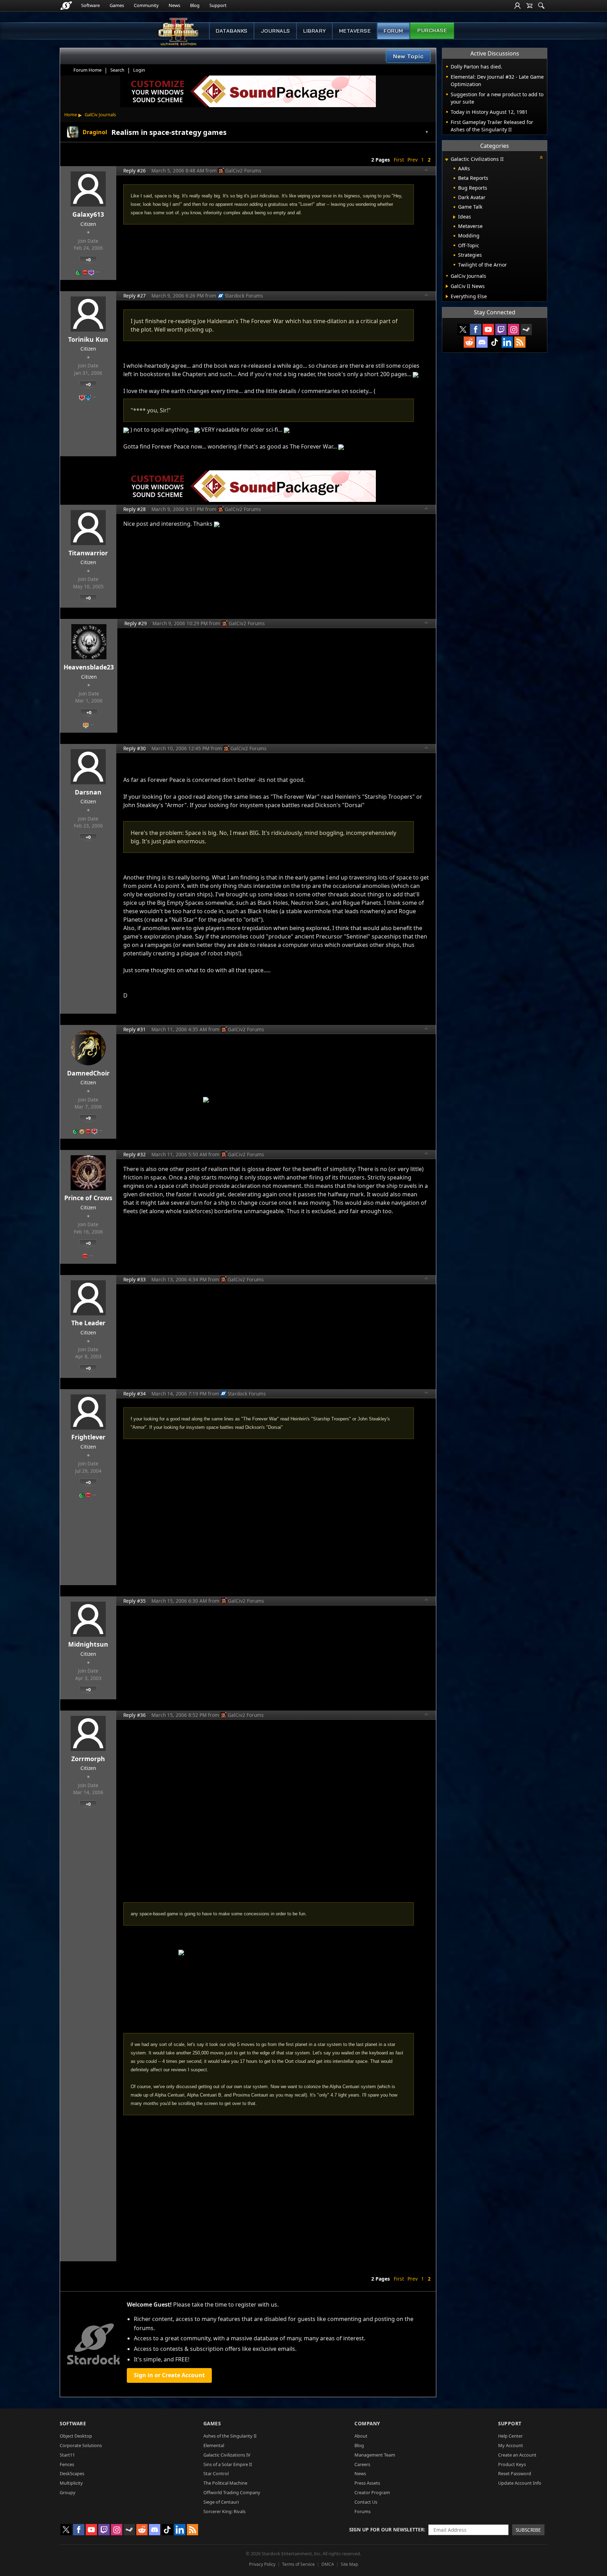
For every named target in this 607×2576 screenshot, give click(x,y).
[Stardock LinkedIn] (507, 342)
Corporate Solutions (81, 2445)
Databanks (232, 31)
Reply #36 (135, 1715)
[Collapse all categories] (541, 157)
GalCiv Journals (100, 115)
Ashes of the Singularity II (230, 2436)
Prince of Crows (88, 1198)
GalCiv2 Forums (243, 171)
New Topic (408, 56)
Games (117, 5)
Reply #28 (135, 509)
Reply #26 (135, 171)
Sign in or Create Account (169, 2375)
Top (426, 171)
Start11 (67, 2455)
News (174, 5)
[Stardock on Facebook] (476, 329)
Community (146, 5)
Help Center (510, 2436)
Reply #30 (135, 748)
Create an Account (517, 2455)
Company (367, 2423)
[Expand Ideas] (454, 217)
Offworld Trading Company (232, 2492)
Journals (275, 31)
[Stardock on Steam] (526, 329)
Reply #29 (136, 623)
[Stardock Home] (66, 6)
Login (139, 70)
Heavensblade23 (89, 667)
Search (117, 70)
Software (90, 5)
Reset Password (515, 2473)
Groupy (68, 2492)
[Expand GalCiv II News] (447, 286)
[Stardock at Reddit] (469, 342)
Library (315, 31)
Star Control (216, 2473)
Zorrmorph (88, 1759)
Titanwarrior (88, 553)
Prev (413, 160)
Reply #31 (135, 1029)
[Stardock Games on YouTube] (488, 329)
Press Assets (367, 2483)
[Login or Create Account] (517, 6)
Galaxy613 (88, 214)
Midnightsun (88, 1644)
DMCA (328, 2564)
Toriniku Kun (88, 339)
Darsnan (88, 792)
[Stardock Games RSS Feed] (520, 342)
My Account (511, 2445)
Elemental (214, 2445)
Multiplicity (71, 2483)
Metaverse (355, 31)
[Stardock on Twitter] (463, 329)
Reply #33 (135, 1279)
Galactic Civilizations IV (227, 2455)
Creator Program (372, 2492)
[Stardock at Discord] (482, 342)
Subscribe (528, 2530)
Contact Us (366, 2502)
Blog (195, 5)
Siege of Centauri (221, 2502)
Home (71, 115)
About (361, 2436)
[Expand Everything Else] (447, 296)
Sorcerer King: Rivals (224, 2511)
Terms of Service (298, 2564)
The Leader (88, 1323)
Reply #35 (135, 1601)
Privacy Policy (262, 2564)
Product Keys (512, 2464)
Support (218, 5)
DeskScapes (72, 2473)
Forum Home (87, 70)
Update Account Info (520, 2483)
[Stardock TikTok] (495, 342)
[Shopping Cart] (529, 6)
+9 (88, 1118)
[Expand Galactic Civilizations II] (446, 160)
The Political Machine (225, 2483)
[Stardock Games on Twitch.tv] (501, 329)
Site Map (349, 2564)
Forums (363, 2511)
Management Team (375, 2455)
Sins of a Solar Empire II (228, 2464)
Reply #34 (135, 1394)
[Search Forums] (541, 6)
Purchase (432, 31)
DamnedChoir (88, 1073)
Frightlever (88, 1437)
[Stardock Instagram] (514, 329)
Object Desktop (76, 2436)
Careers (362, 2464)
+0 (88, 260)
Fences (67, 2464)
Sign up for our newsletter (387, 2529)
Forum (393, 31)
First (399, 160)
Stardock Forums (244, 296)
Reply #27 (135, 296)
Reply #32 (135, 1154)
